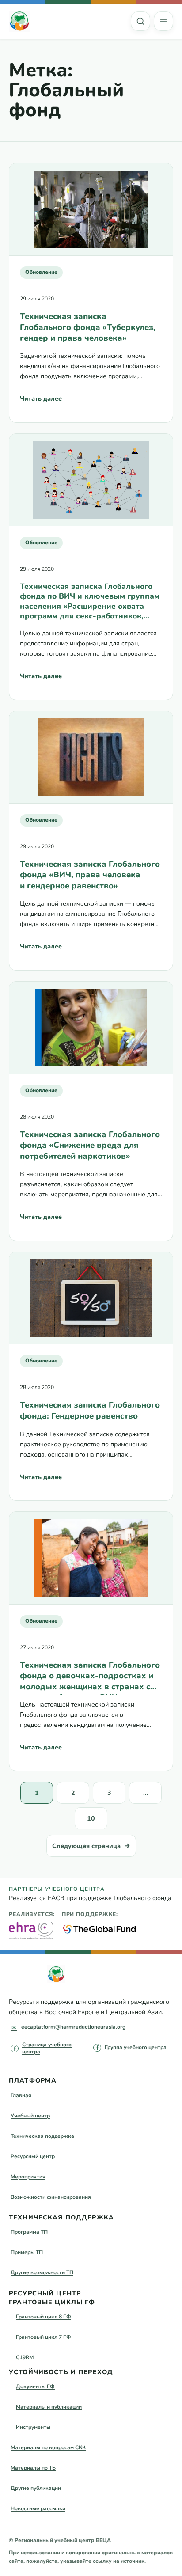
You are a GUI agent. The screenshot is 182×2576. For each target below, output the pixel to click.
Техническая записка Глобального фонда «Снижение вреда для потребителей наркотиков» (90, 1145)
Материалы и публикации (49, 2407)
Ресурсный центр (33, 2156)
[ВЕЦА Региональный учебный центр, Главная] (19, 21)
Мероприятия (28, 2177)
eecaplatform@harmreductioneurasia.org (73, 2027)
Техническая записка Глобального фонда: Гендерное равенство (90, 1410)
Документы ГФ (35, 2386)
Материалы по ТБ (33, 2468)
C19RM (25, 2357)
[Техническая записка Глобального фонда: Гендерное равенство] (91, 1298)
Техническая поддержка (42, 2136)
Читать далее (41, 401)
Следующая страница (91, 1846)
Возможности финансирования (51, 2197)
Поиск (140, 21)
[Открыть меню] (163, 21)
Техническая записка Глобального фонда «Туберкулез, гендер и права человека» (88, 327)
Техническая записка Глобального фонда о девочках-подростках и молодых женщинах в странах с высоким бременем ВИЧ (90, 1677)
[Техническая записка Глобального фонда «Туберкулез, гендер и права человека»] (91, 210)
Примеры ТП (27, 2252)
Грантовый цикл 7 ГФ (44, 2337)
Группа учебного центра (136, 2047)
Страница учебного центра (47, 2048)
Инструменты (33, 2427)
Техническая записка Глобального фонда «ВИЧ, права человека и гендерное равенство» (90, 875)
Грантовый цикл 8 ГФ (44, 2317)
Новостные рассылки (38, 2508)
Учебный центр (30, 2116)
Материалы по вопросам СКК (48, 2447)
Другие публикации (36, 2488)
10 (91, 1819)
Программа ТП (29, 2232)
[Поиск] (140, 21)
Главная (21, 2095)
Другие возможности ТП (42, 2272)
